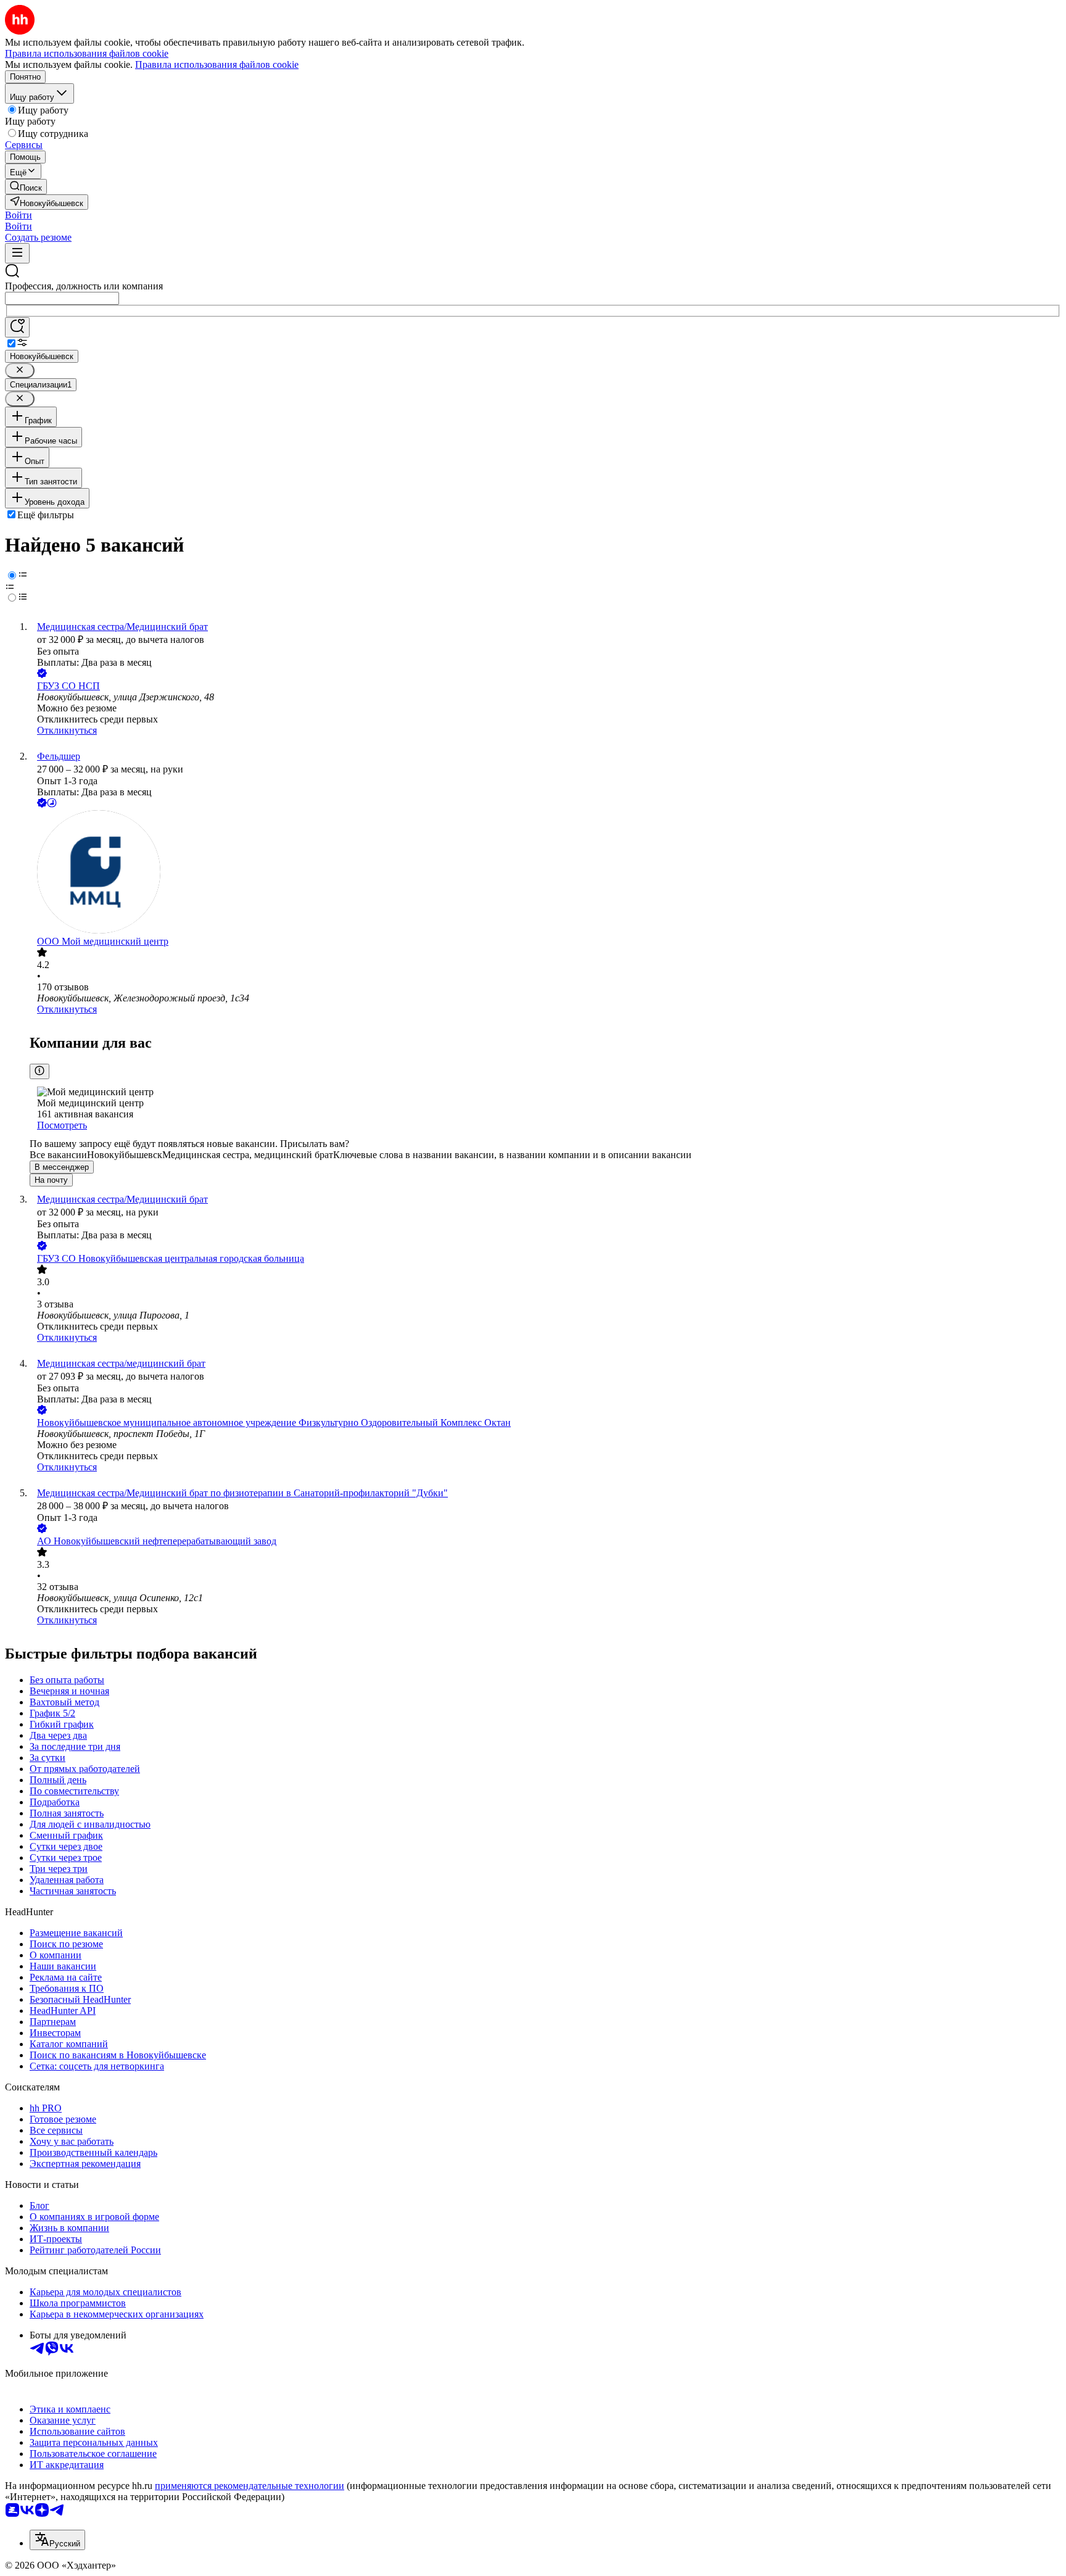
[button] (19, 215)
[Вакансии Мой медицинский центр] (545, 873)
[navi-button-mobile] (17, 253)
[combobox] (62, 298)
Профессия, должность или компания (84, 286)
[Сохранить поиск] (17, 327)
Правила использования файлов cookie (217, 64)
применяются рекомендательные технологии (250, 2486)
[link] (26, 187)
